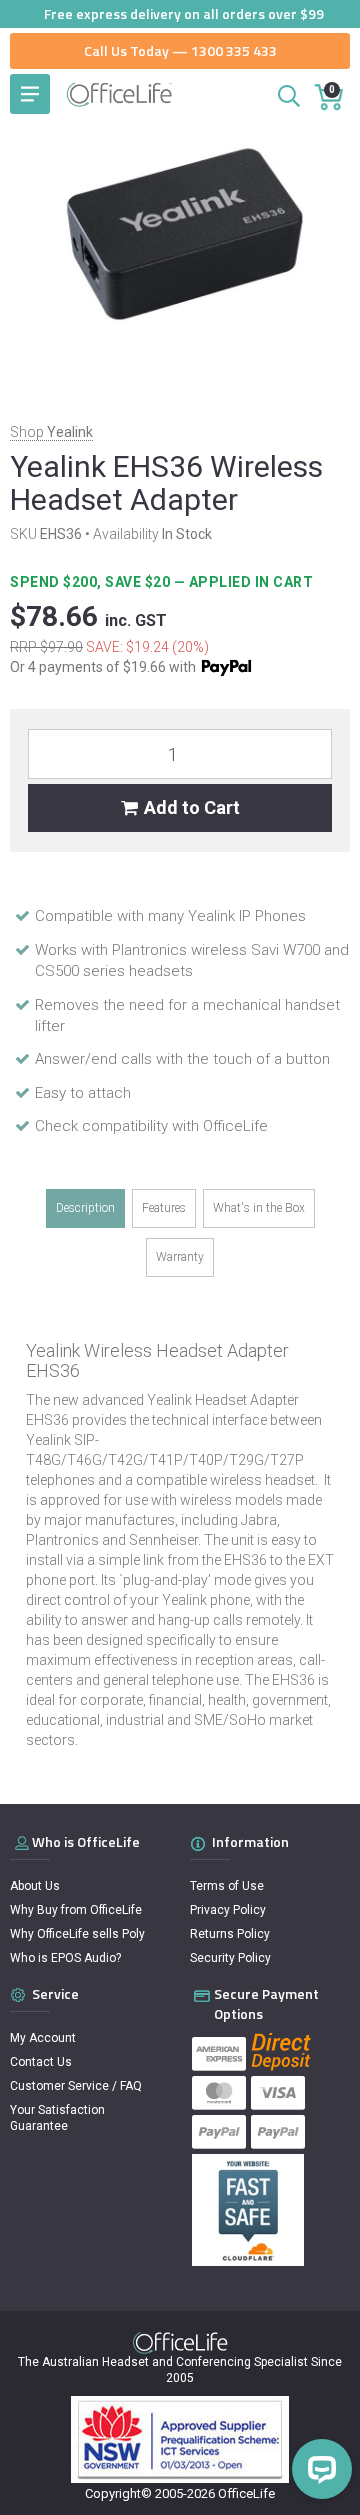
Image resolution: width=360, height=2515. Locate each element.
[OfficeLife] (120, 94)
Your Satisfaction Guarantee (57, 2118)
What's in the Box (259, 1208)
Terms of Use (227, 1886)
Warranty (180, 1257)
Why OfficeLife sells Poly (77, 1934)
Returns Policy (230, 1934)
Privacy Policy (228, 1910)
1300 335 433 (234, 50)
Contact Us (41, 2062)
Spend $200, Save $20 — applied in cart (163, 582)
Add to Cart (192, 807)
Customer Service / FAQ (76, 2086)
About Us (35, 1886)
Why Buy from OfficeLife (76, 1910)
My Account (43, 2038)
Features (164, 1208)
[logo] (180, 2343)
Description (85, 1208)
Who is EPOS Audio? (65, 1958)
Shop (51, 432)
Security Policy (230, 1958)
